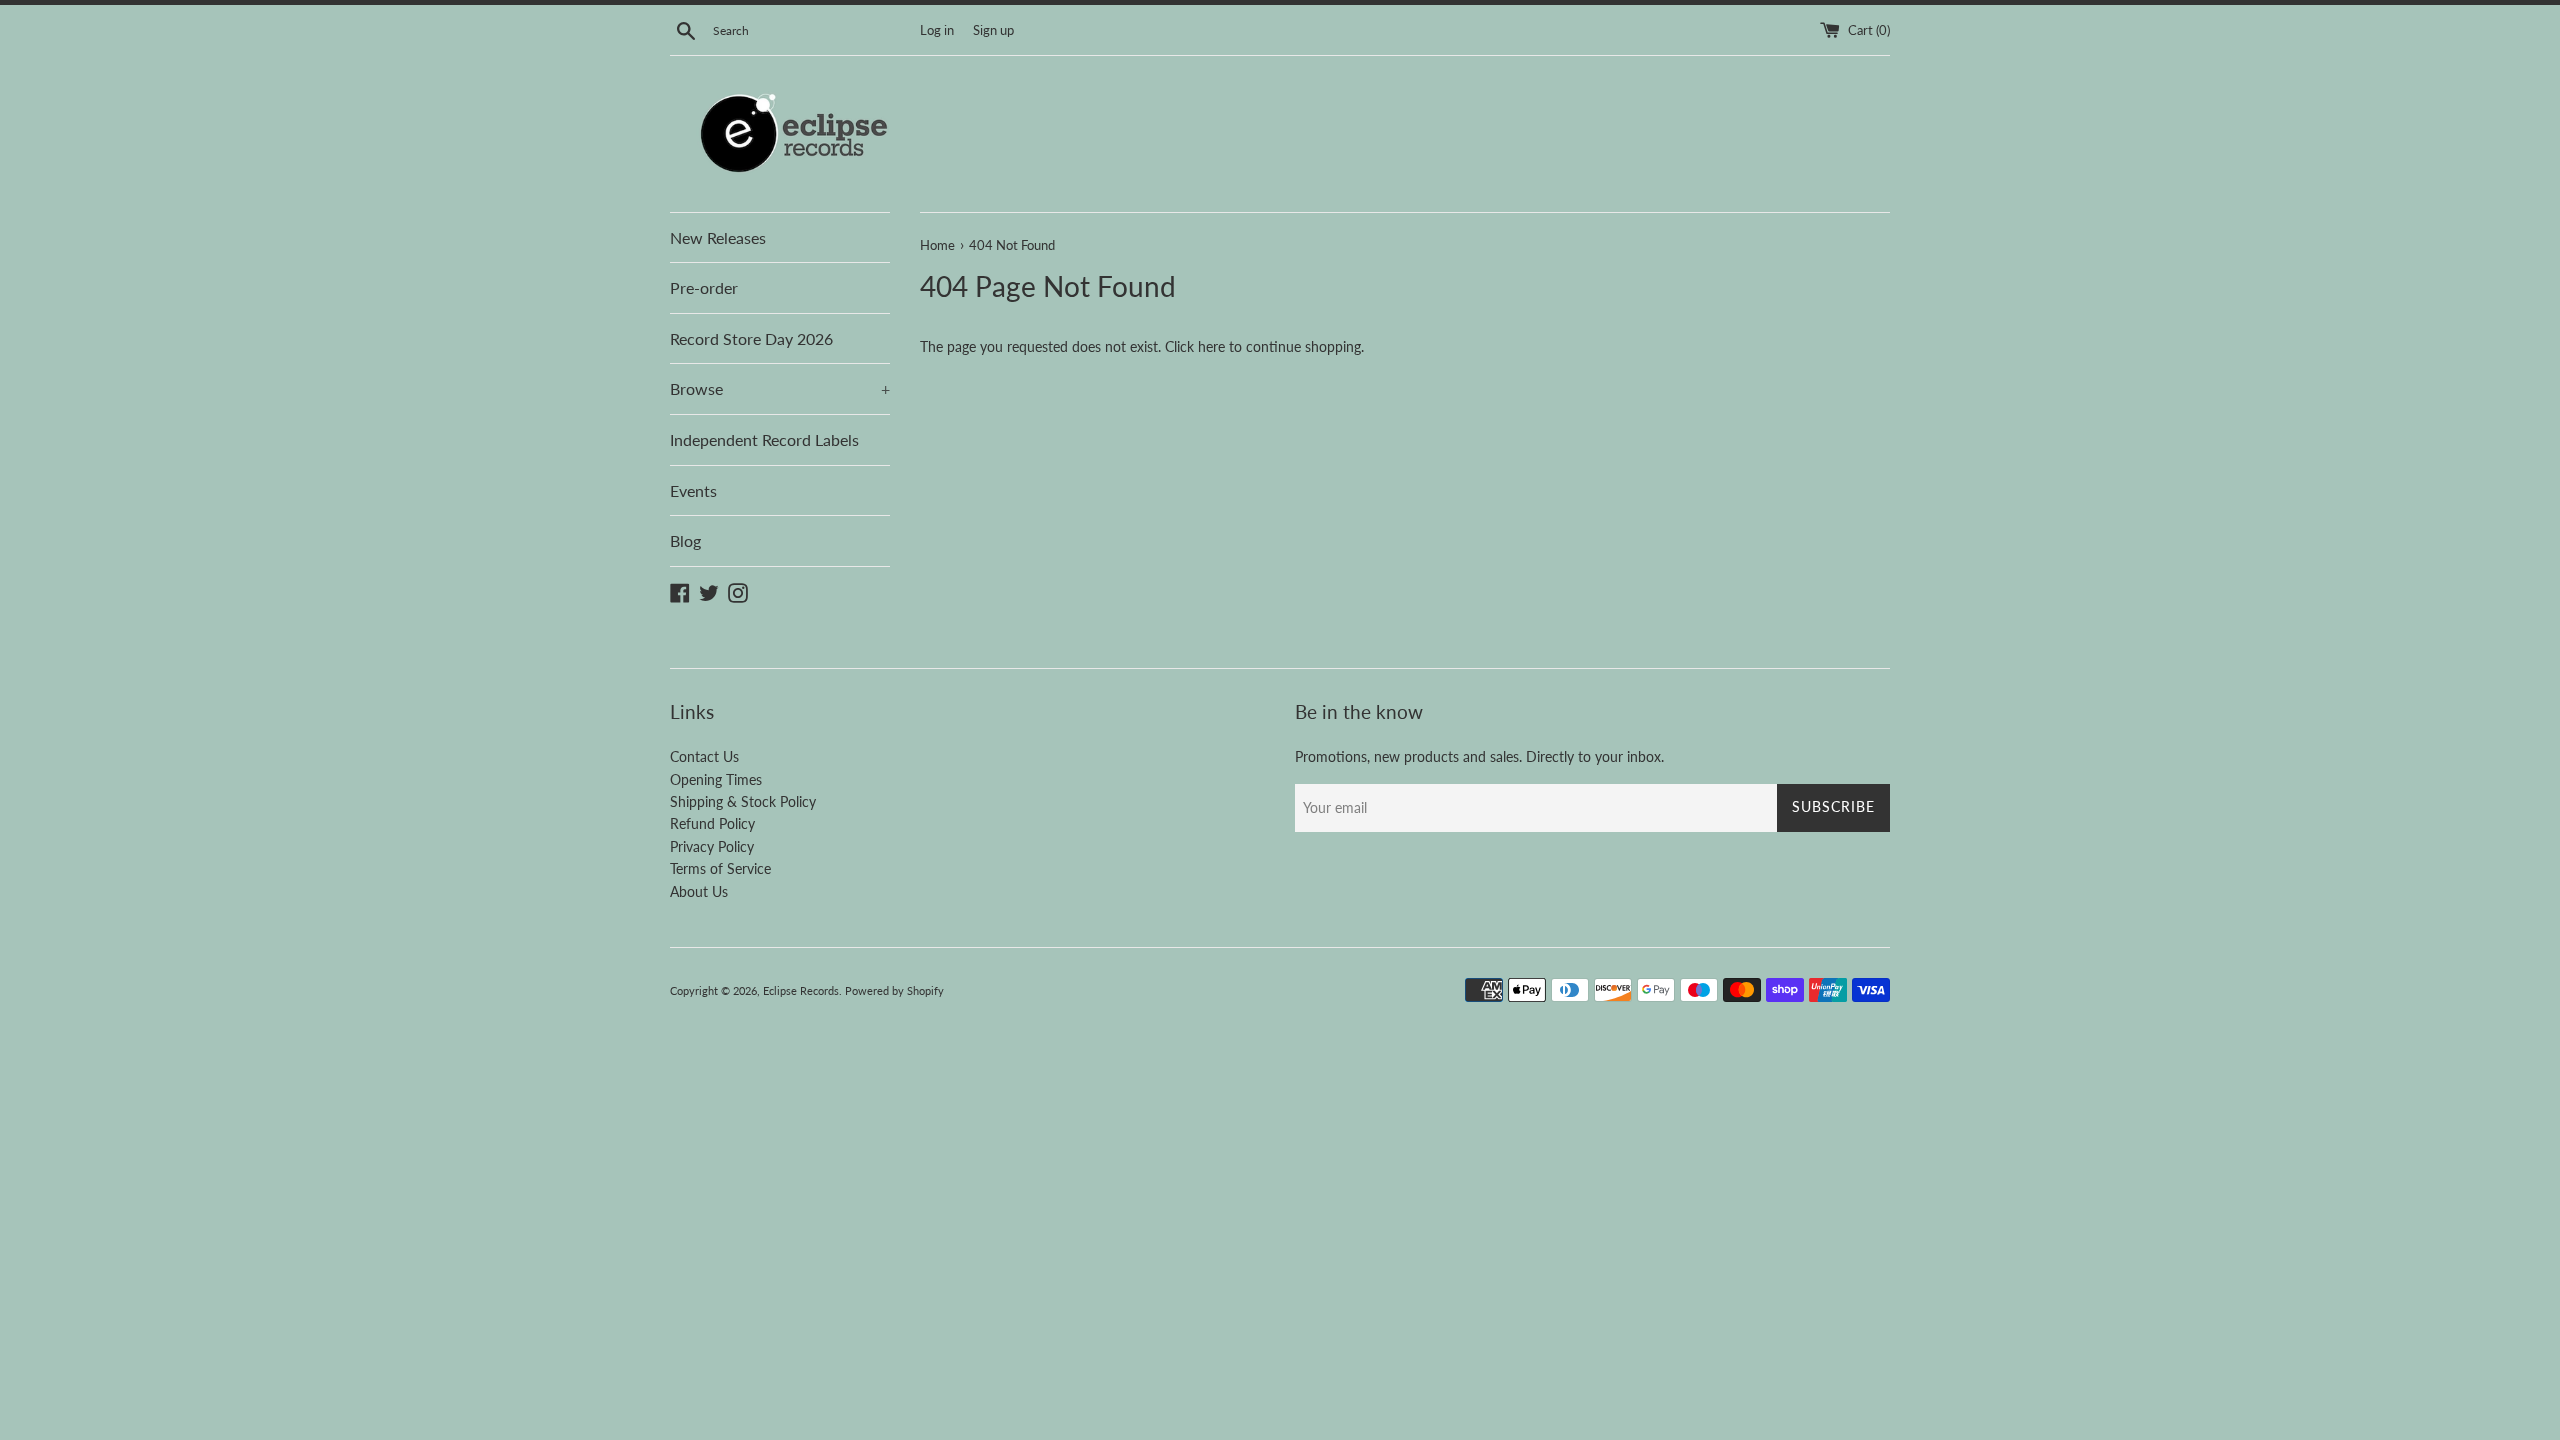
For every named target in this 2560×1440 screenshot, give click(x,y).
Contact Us (704, 756)
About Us (699, 891)
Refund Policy (712, 823)
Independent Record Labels (764, 439)
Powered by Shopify (894, 990)
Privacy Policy (712, 846)
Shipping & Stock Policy (743, 801)
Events (693, 490)
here (1211, 346)
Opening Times (716, 779)
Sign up (993, 30)
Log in (937, 30)
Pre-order (704, 287)
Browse (780, 388)
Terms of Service (720, 868)
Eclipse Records (801, 990)
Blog (685, 540)
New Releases (718, 237)
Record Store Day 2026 (751, 338)
